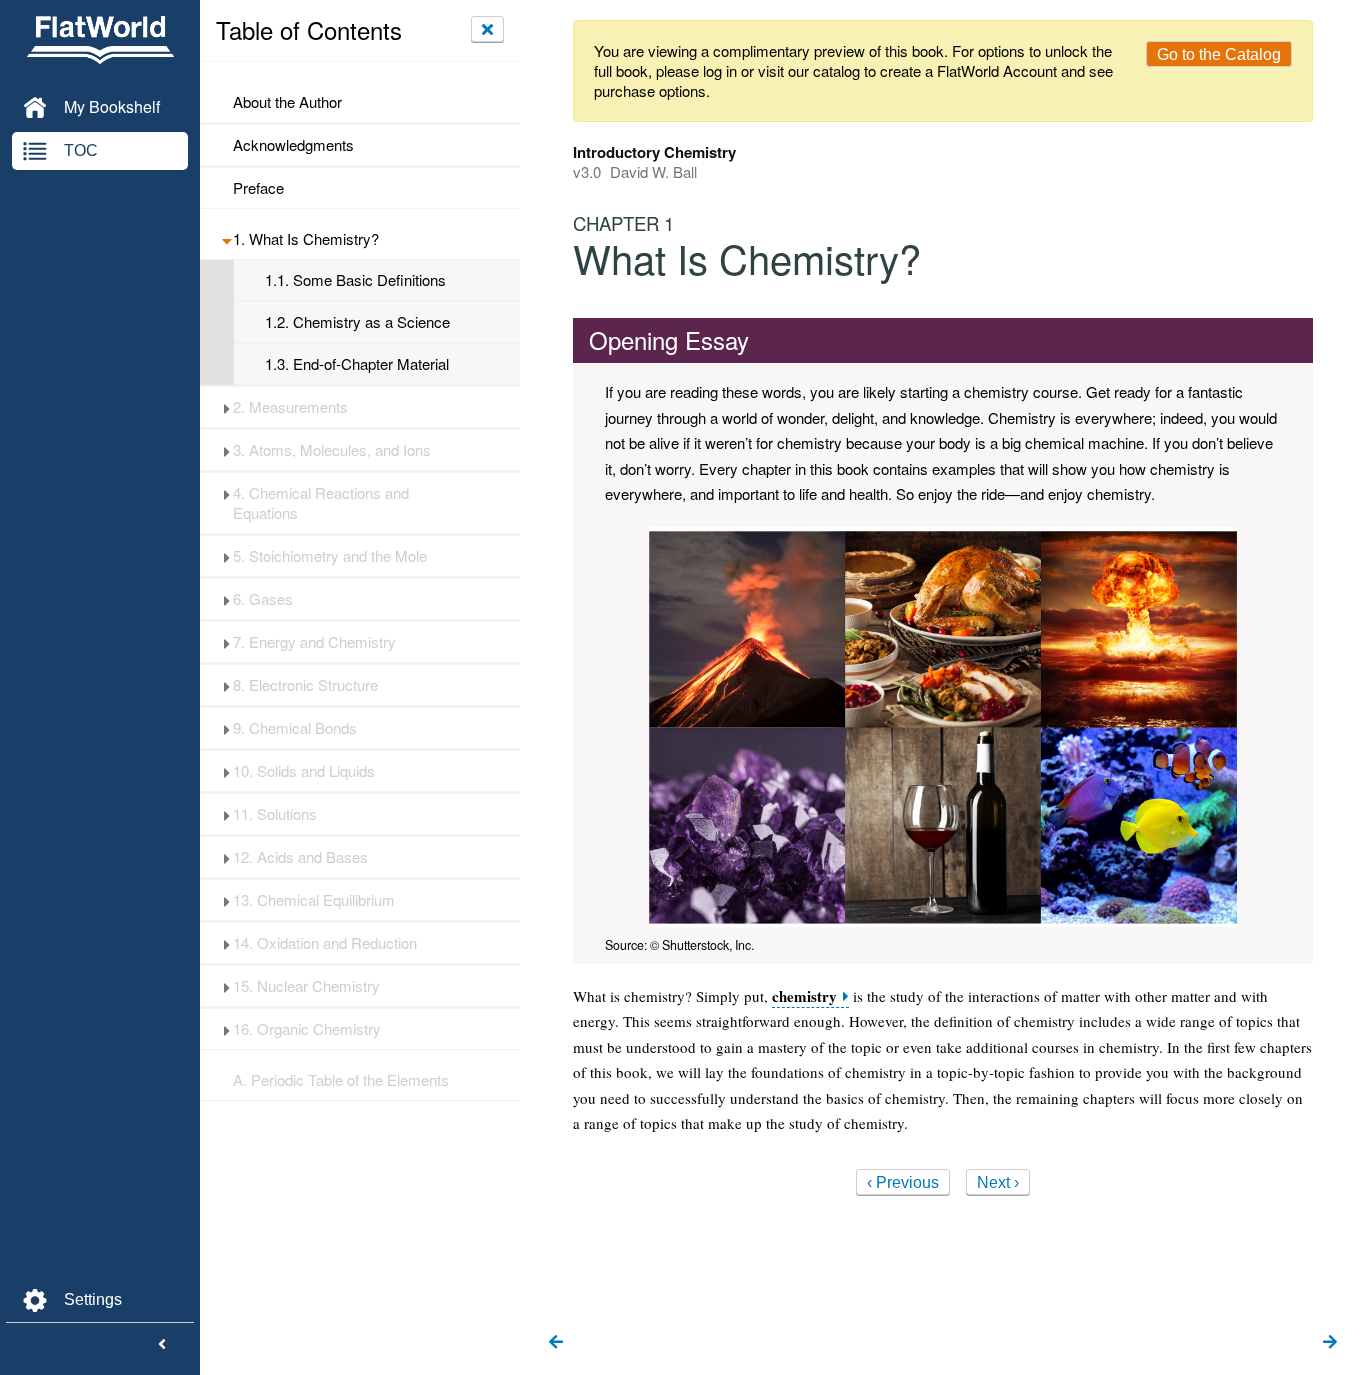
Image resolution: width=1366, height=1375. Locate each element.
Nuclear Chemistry (306, 986)
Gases (263, 599)
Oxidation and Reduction (325, 943)
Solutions (275, 814)
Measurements (290, 407)
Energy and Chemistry (314, 642)
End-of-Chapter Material (357, 364)
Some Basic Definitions (355, 280)
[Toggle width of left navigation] (162, 1345)
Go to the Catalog (1219, 54)
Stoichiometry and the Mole (330, 556)
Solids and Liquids (304, 771)
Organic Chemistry (307, 1029)
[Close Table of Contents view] (487, 29)
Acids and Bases (300, 857)
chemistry (804, 996)
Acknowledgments (293, 145)
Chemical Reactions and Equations (321, 503)
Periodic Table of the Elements (341, 1080)
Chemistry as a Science (357, 322)
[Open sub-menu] (226, 239)
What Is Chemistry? (306, 239)
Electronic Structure (305, 685)
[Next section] (1330, 1343)
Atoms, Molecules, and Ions (332, 450)
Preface (258, 188)
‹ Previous (903, 1182)
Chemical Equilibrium (314, 900)
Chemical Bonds (295, 728)
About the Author (287, 102)
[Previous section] (556, 1343)
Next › (998, 1182)
